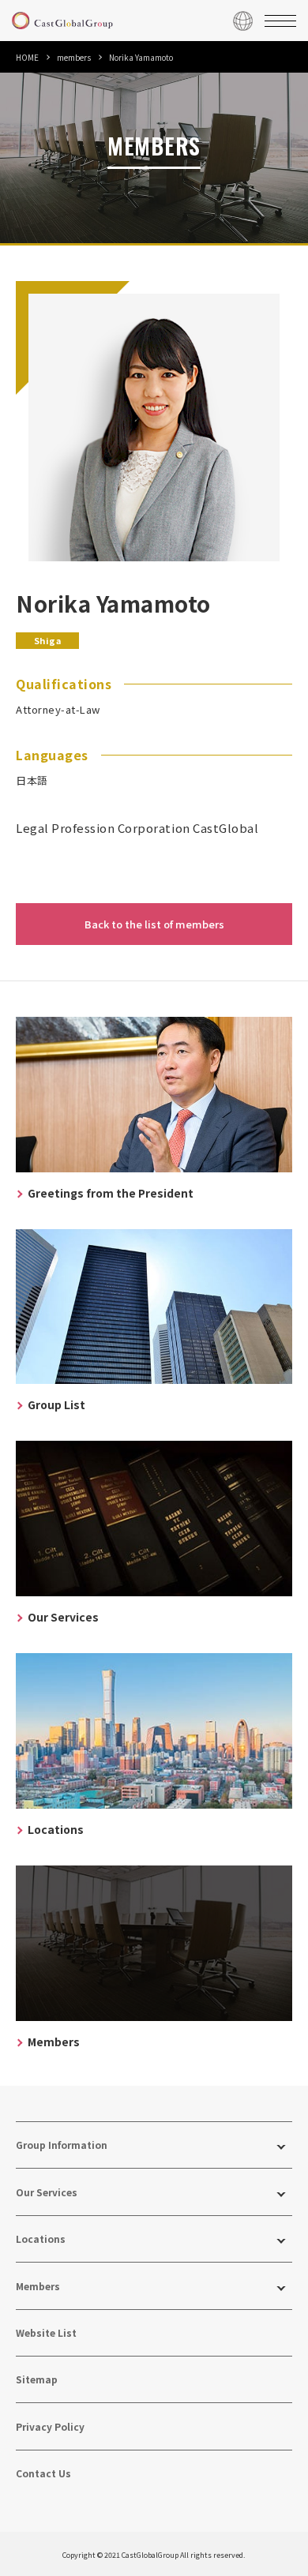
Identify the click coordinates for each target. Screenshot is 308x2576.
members (74, 57)
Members (38, 2286)
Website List (46, 2332)
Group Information (62, 2145)
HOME (27, 57)
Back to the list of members (154, 924)
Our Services (47, 2192)
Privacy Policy (50, 2426)
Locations (41, 2239)
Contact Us (43, 2473)
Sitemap (37, 2379)
